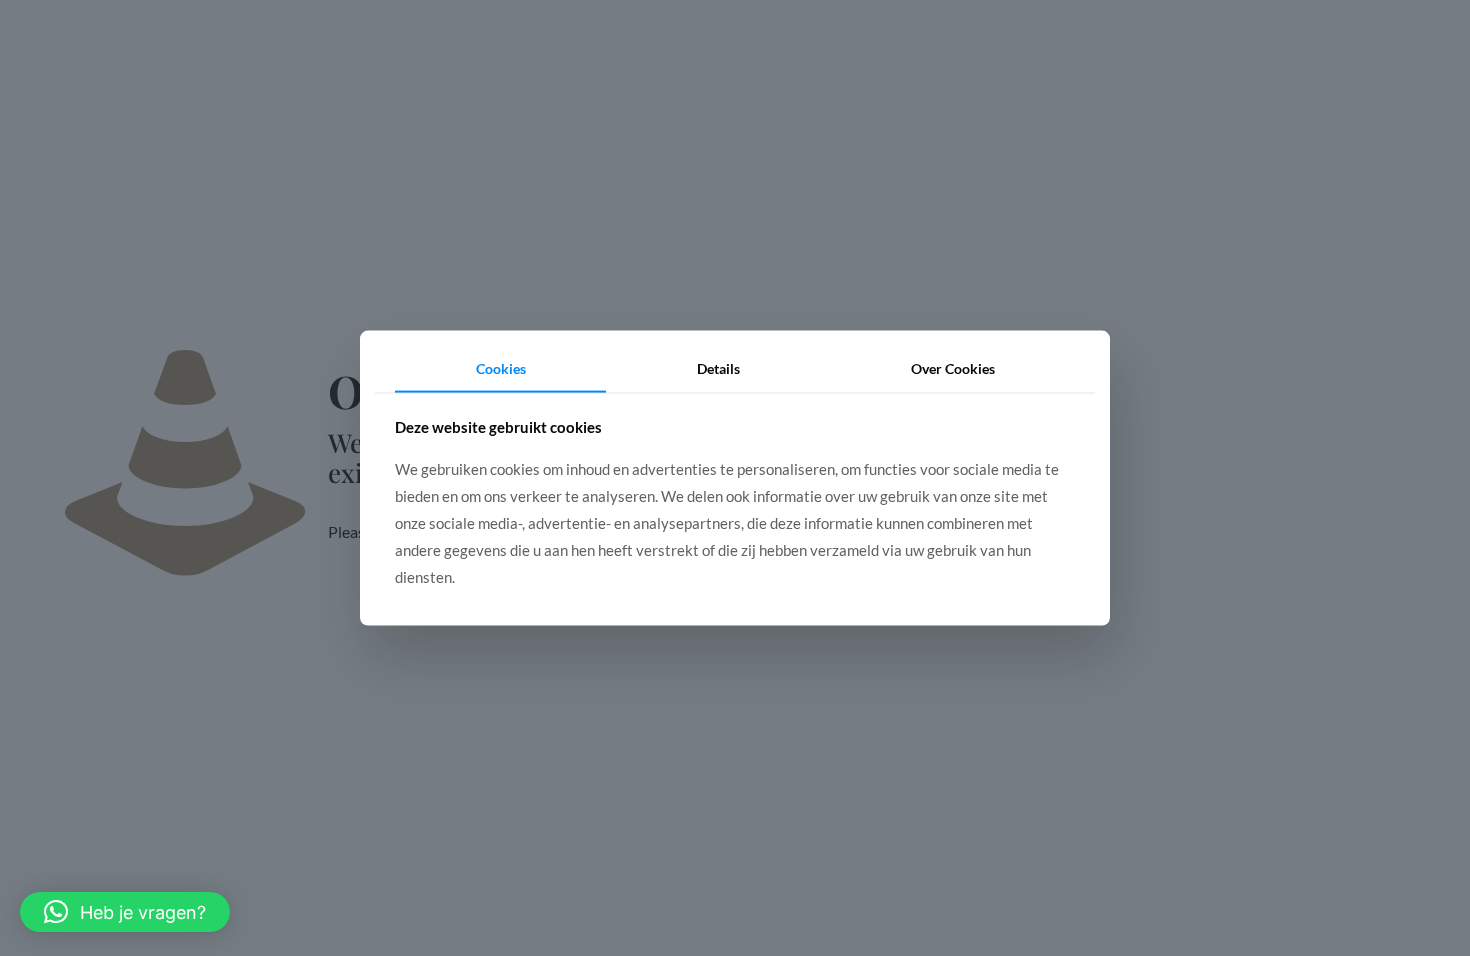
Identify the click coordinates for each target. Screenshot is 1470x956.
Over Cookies (953, 368)
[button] (125, 912)
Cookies (501, 368)
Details (718, 368)
